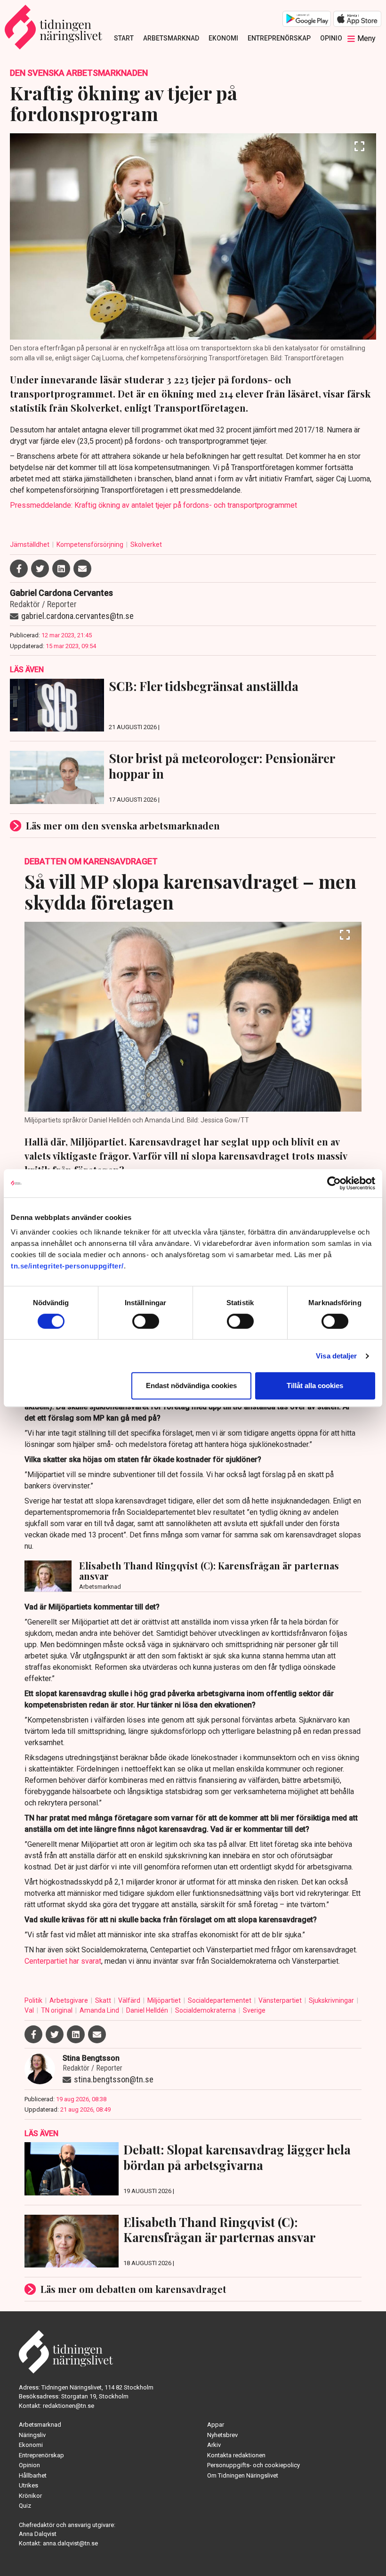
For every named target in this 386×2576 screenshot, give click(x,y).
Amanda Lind (100, 2010)
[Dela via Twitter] (40, 569)
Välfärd (130, 2000)
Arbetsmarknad (171, 38)
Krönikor (30, 2496)
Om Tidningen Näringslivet (243, 2475)
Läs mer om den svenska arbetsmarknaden (123, 825)
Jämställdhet (30, 544)
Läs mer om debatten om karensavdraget (133, 2289)
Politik (34, 2000)
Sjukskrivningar (332, 2000)
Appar (216, 2425)
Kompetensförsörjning (91, 544)
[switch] (146, 1321)
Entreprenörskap (279, 38)
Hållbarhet (33, 2475)
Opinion (334, 38)
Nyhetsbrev (222, 2435)
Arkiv (214, 2445)
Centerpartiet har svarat (63, 1961)
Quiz (25, 2506)
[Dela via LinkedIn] (61, 569)
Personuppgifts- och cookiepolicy (253, 2465)
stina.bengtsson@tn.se (114, 2079)
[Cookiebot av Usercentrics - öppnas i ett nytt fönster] (334, 1183)
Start (124, 38)
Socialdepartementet (220, 2000)
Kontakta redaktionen (236, 2455)
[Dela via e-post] (82, 569)
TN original (57, 2010)
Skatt (104, 2000)
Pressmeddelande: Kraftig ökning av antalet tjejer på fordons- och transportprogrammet (153, 505)
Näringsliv (32, 2435)
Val (30, 2010)
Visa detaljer (336, 1356)
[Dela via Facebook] (19, 569)
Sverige (254, 2010)
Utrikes (28, 2485)
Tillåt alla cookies (315, 1386)
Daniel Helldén (148, 2010)
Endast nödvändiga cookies (191, 1386)
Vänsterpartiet (281, 2000)
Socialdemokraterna (206, 2010)
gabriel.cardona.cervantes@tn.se (77, 616)
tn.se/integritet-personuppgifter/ (67, 1266)
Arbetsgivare (69, 2000)
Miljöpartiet (165, 2000)
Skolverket (146, 544)
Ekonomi (223, 38)
